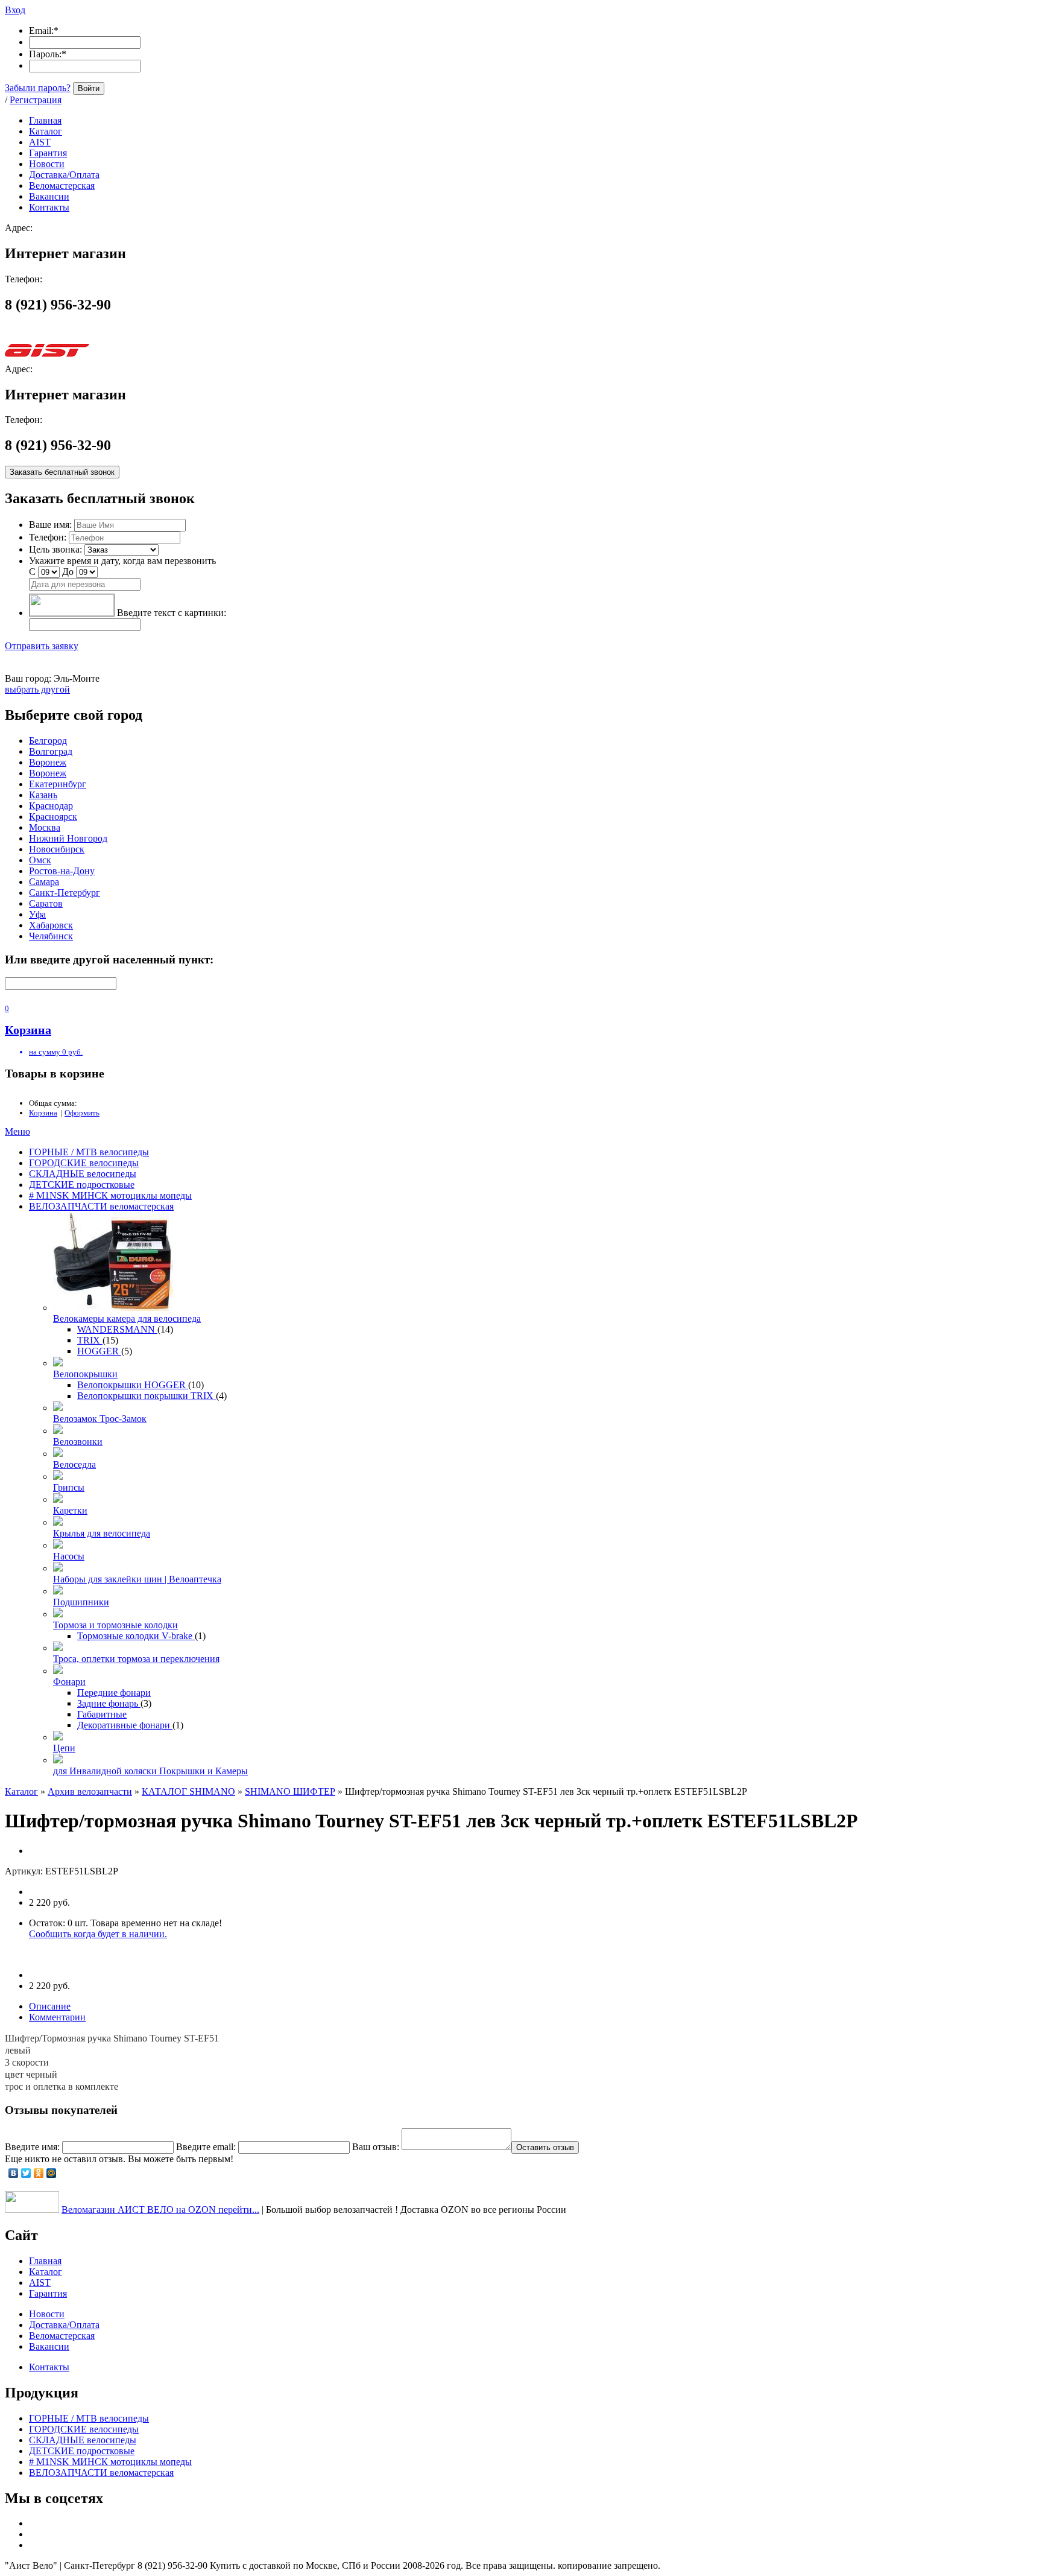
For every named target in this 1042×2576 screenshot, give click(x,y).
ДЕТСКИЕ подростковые (82, 1185)
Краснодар (51, 806)
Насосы (69, 1556)
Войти (89, 88)
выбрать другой (37, 689)
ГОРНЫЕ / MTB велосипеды (89, 1152)
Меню (17, 1131)
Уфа (37, 914)
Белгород (48, 741)
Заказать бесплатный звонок (62, 472)
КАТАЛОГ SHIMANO (188, 1791)
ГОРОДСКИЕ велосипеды (84, 1163)
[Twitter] (26, 2173)
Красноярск (53, 817)
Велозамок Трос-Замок (100, 1419)
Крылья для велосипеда (102, 1533)
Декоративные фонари (125, 1725)
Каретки (70, 1510)
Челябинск (51, 936)
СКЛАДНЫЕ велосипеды (83, 1174)
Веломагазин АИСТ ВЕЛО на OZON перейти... (160, 2210)
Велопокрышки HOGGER (133, 1385)
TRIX (90, 1340)
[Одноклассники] (39, 2173)
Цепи (64, 1748)
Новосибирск (57, 849)
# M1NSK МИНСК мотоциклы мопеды (110, 1195)
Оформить (82, 1113)
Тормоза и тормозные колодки (115, 1625)
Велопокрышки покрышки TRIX (147, 1396)
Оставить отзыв (545, 2147)
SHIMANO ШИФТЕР (290, 1791)
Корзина (43, 1113)
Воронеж (48, 762)
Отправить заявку (42, 646)
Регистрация (36, 100)
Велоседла (74, 1464)
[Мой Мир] (52, 2173)
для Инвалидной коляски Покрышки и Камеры (150, 1771)
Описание (50, 2006)
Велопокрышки (85, 1374)
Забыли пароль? (38, 88)
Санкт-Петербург (65, 893)
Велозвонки (78, 1442)
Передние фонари (114, 1692)
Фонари (69, 1682)
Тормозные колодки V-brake (136, 1636)
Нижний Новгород (68, 838)
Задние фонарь (109, 1703)
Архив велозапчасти (90, 1791)
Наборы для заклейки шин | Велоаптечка (137, 1579)
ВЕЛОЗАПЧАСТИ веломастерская (101, 1206)
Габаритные (102, 1714)
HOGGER (99, 1351)
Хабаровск (51, 925)
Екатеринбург (58, 784)
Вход (15, 10)
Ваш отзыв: (376, 2147)
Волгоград (51, 751)
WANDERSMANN (117, 1329)
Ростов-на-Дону (62, 871)
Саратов (46, 903)
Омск (40, 860)
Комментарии (57, 2017)
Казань (43, 795)
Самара (44, 882)
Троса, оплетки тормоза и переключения (136, 1659)
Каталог (21, 1791)
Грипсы (69, 1487)
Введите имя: (32, 2147)
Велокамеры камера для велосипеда (127, 1318)
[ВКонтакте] (14, 2173)
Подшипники (81, 1602)
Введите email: (206, 2147)
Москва (45, 827)
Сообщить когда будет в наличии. (98, 1934)
